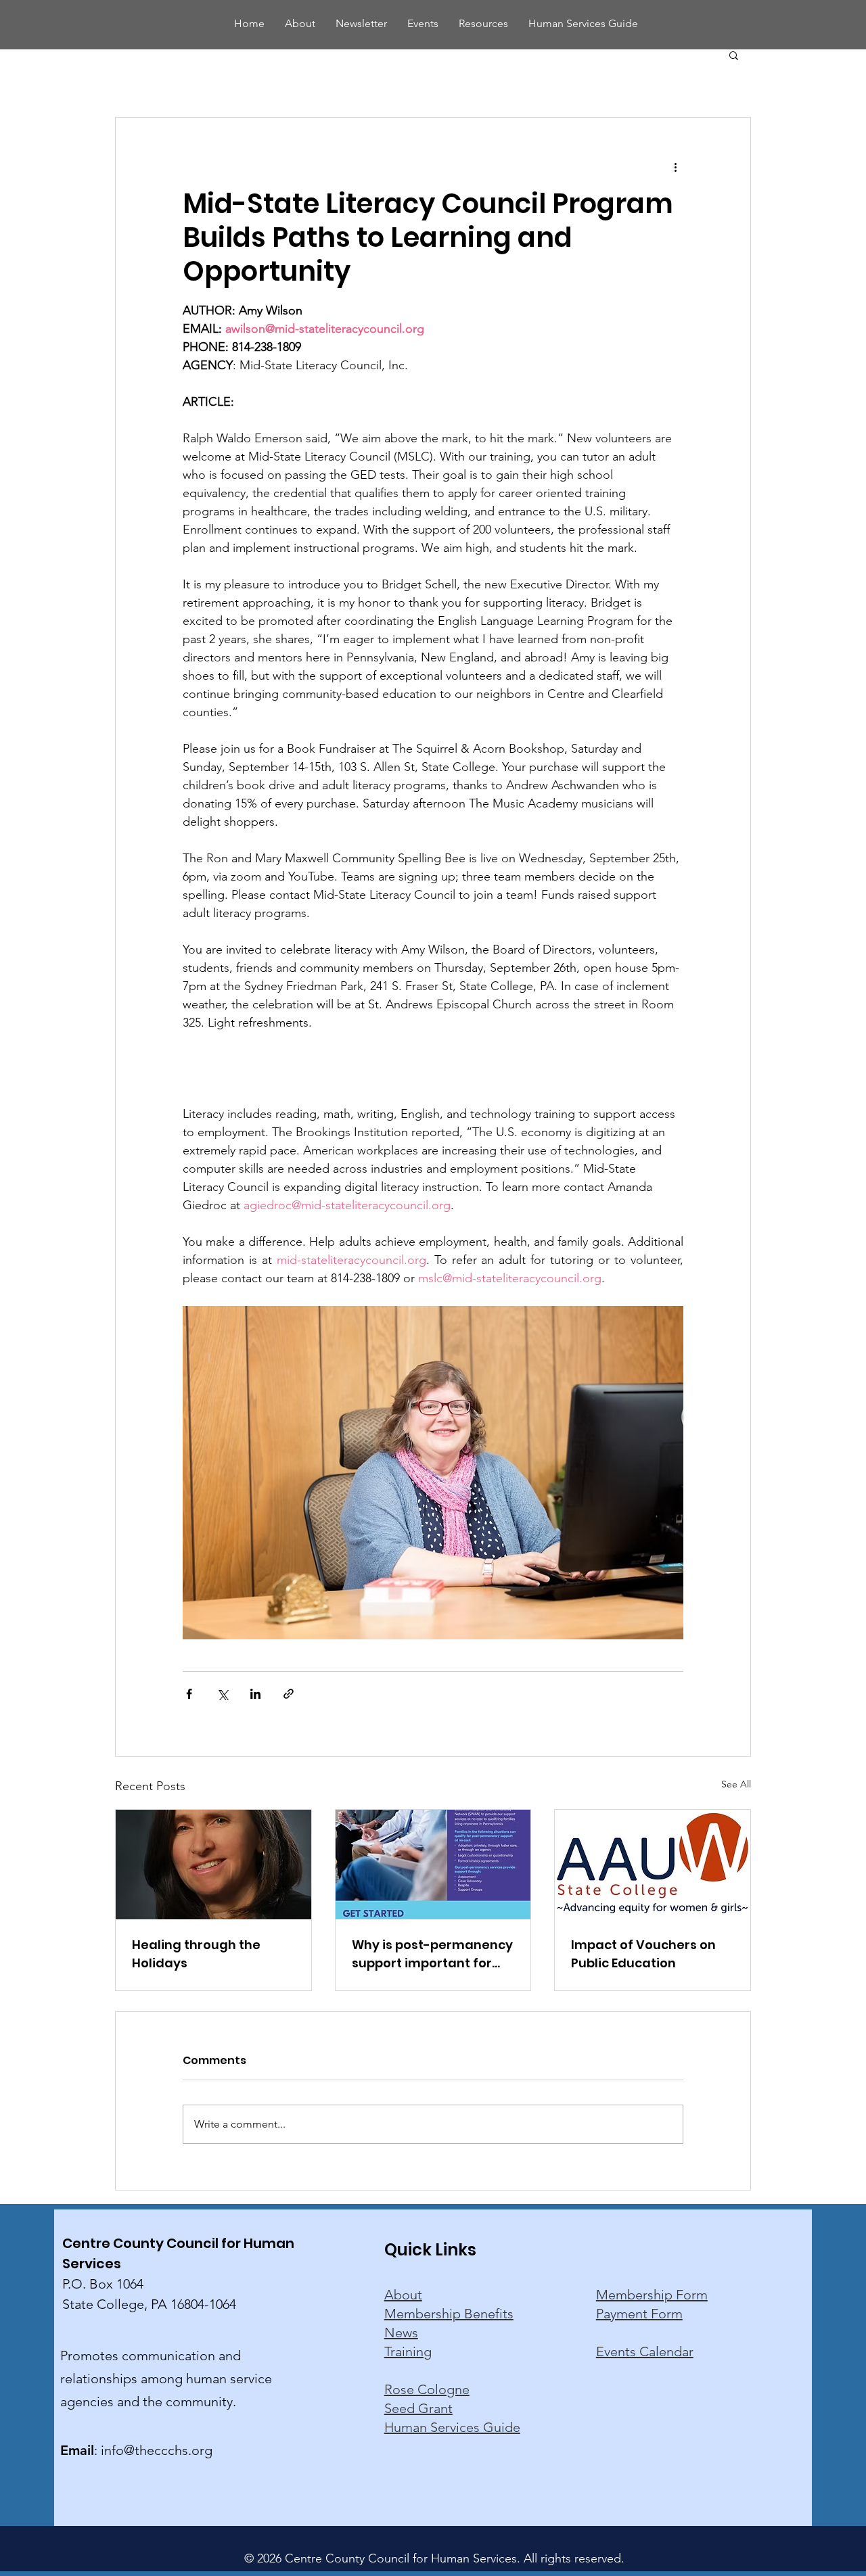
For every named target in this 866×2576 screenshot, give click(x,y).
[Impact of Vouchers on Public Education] (653, 1865)
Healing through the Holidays (196, 1954)
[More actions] (675, 166)
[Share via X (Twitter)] (222, 1694)
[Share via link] (289, 1694)
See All (736, 1784)
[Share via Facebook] (189, 1694)
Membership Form (652, 2295)
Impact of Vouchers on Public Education (643, 1954)
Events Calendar (645, 2351)
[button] (734, 55)
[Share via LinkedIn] (255, 1694)
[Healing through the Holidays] (213, 1865)
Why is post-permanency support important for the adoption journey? (432, 1954)
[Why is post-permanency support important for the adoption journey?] (433, 1865)
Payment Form (639, 2314)
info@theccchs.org (157, 2450)
